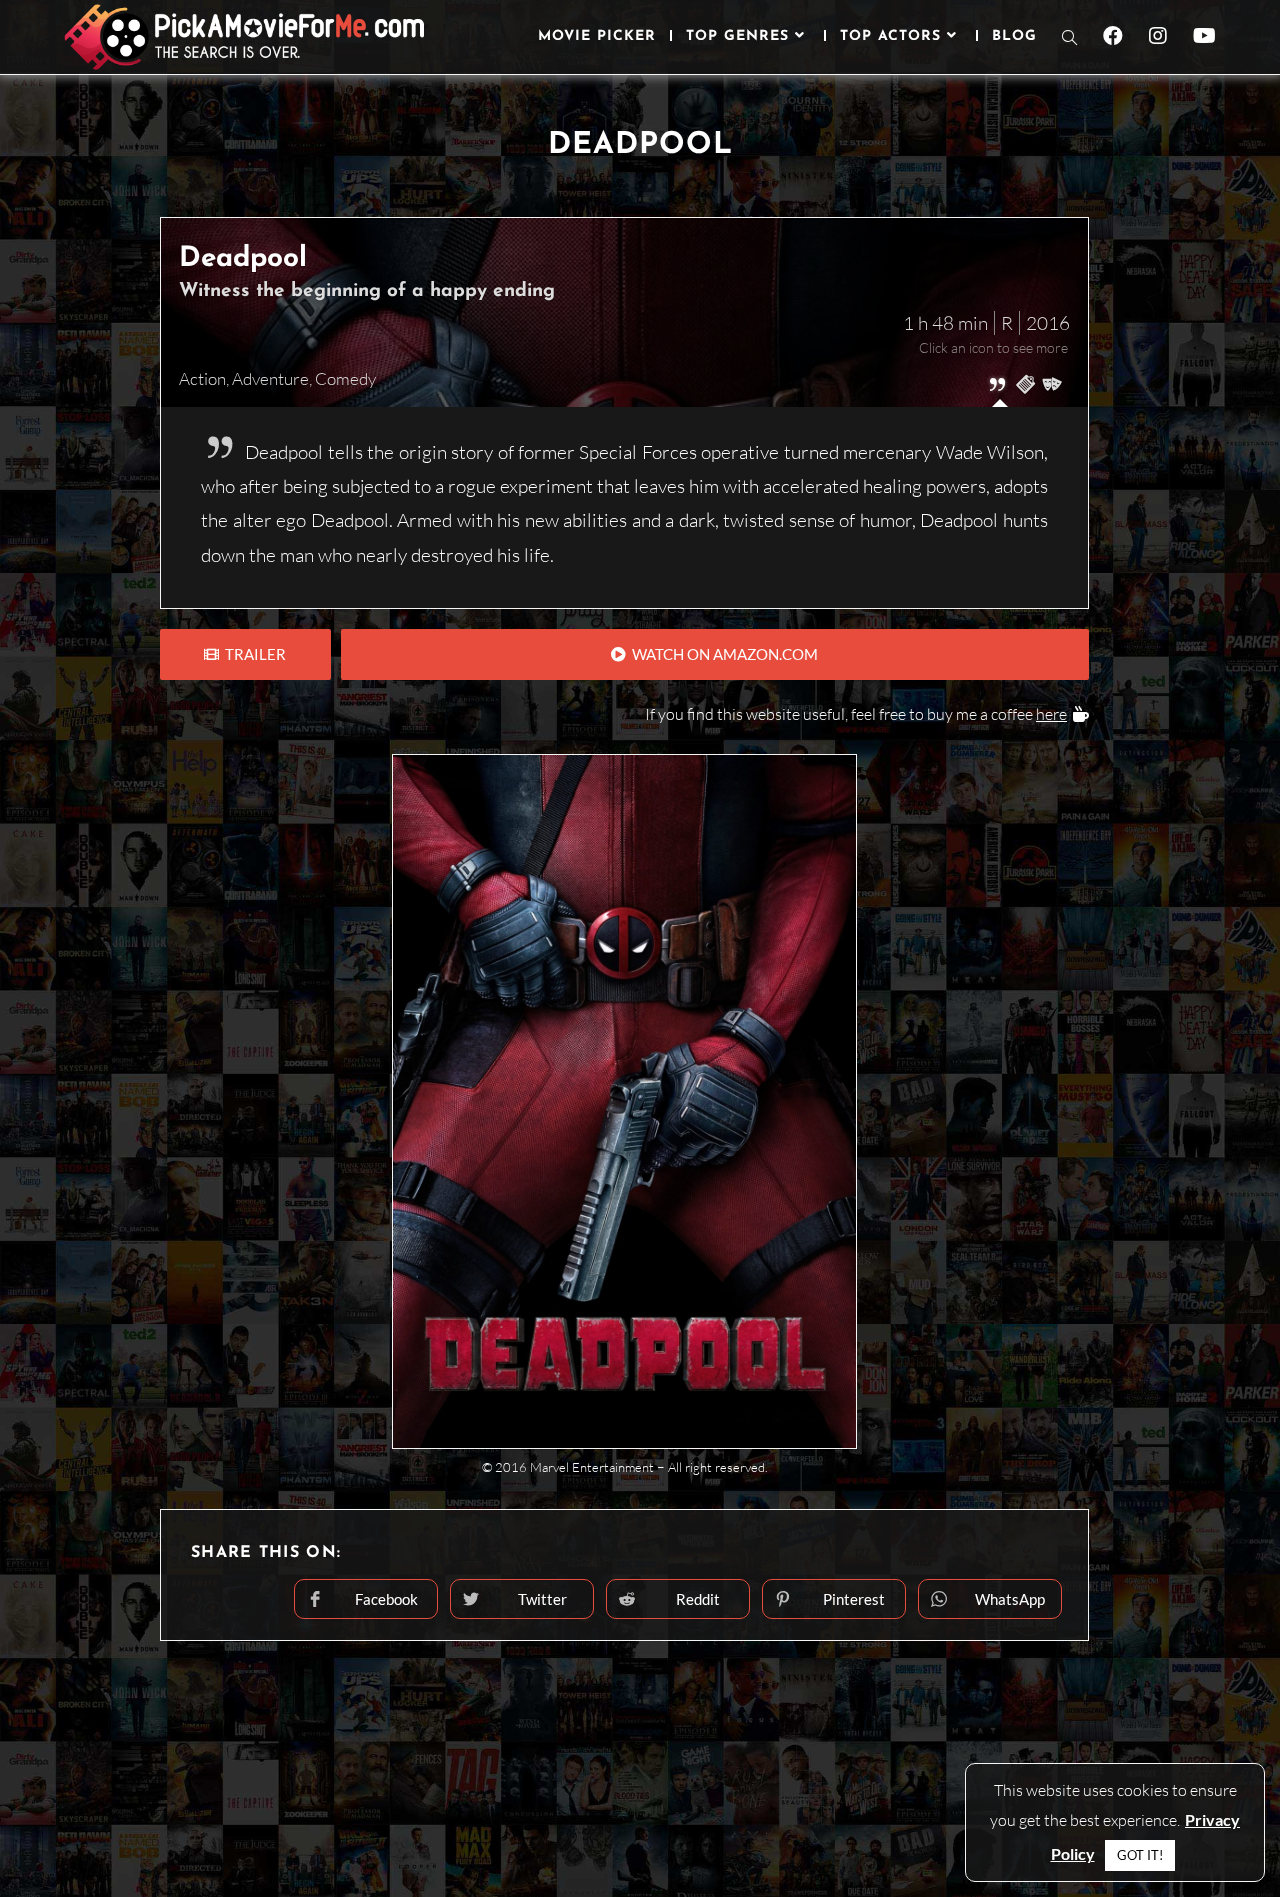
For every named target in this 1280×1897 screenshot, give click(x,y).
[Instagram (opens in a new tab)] (1158, 36)
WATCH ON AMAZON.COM (722, 654)
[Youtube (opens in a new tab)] (1204, 36)
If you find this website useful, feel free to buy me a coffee (856, 714)
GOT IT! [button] (1140, 1855)
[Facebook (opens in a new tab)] (1113, 36)
